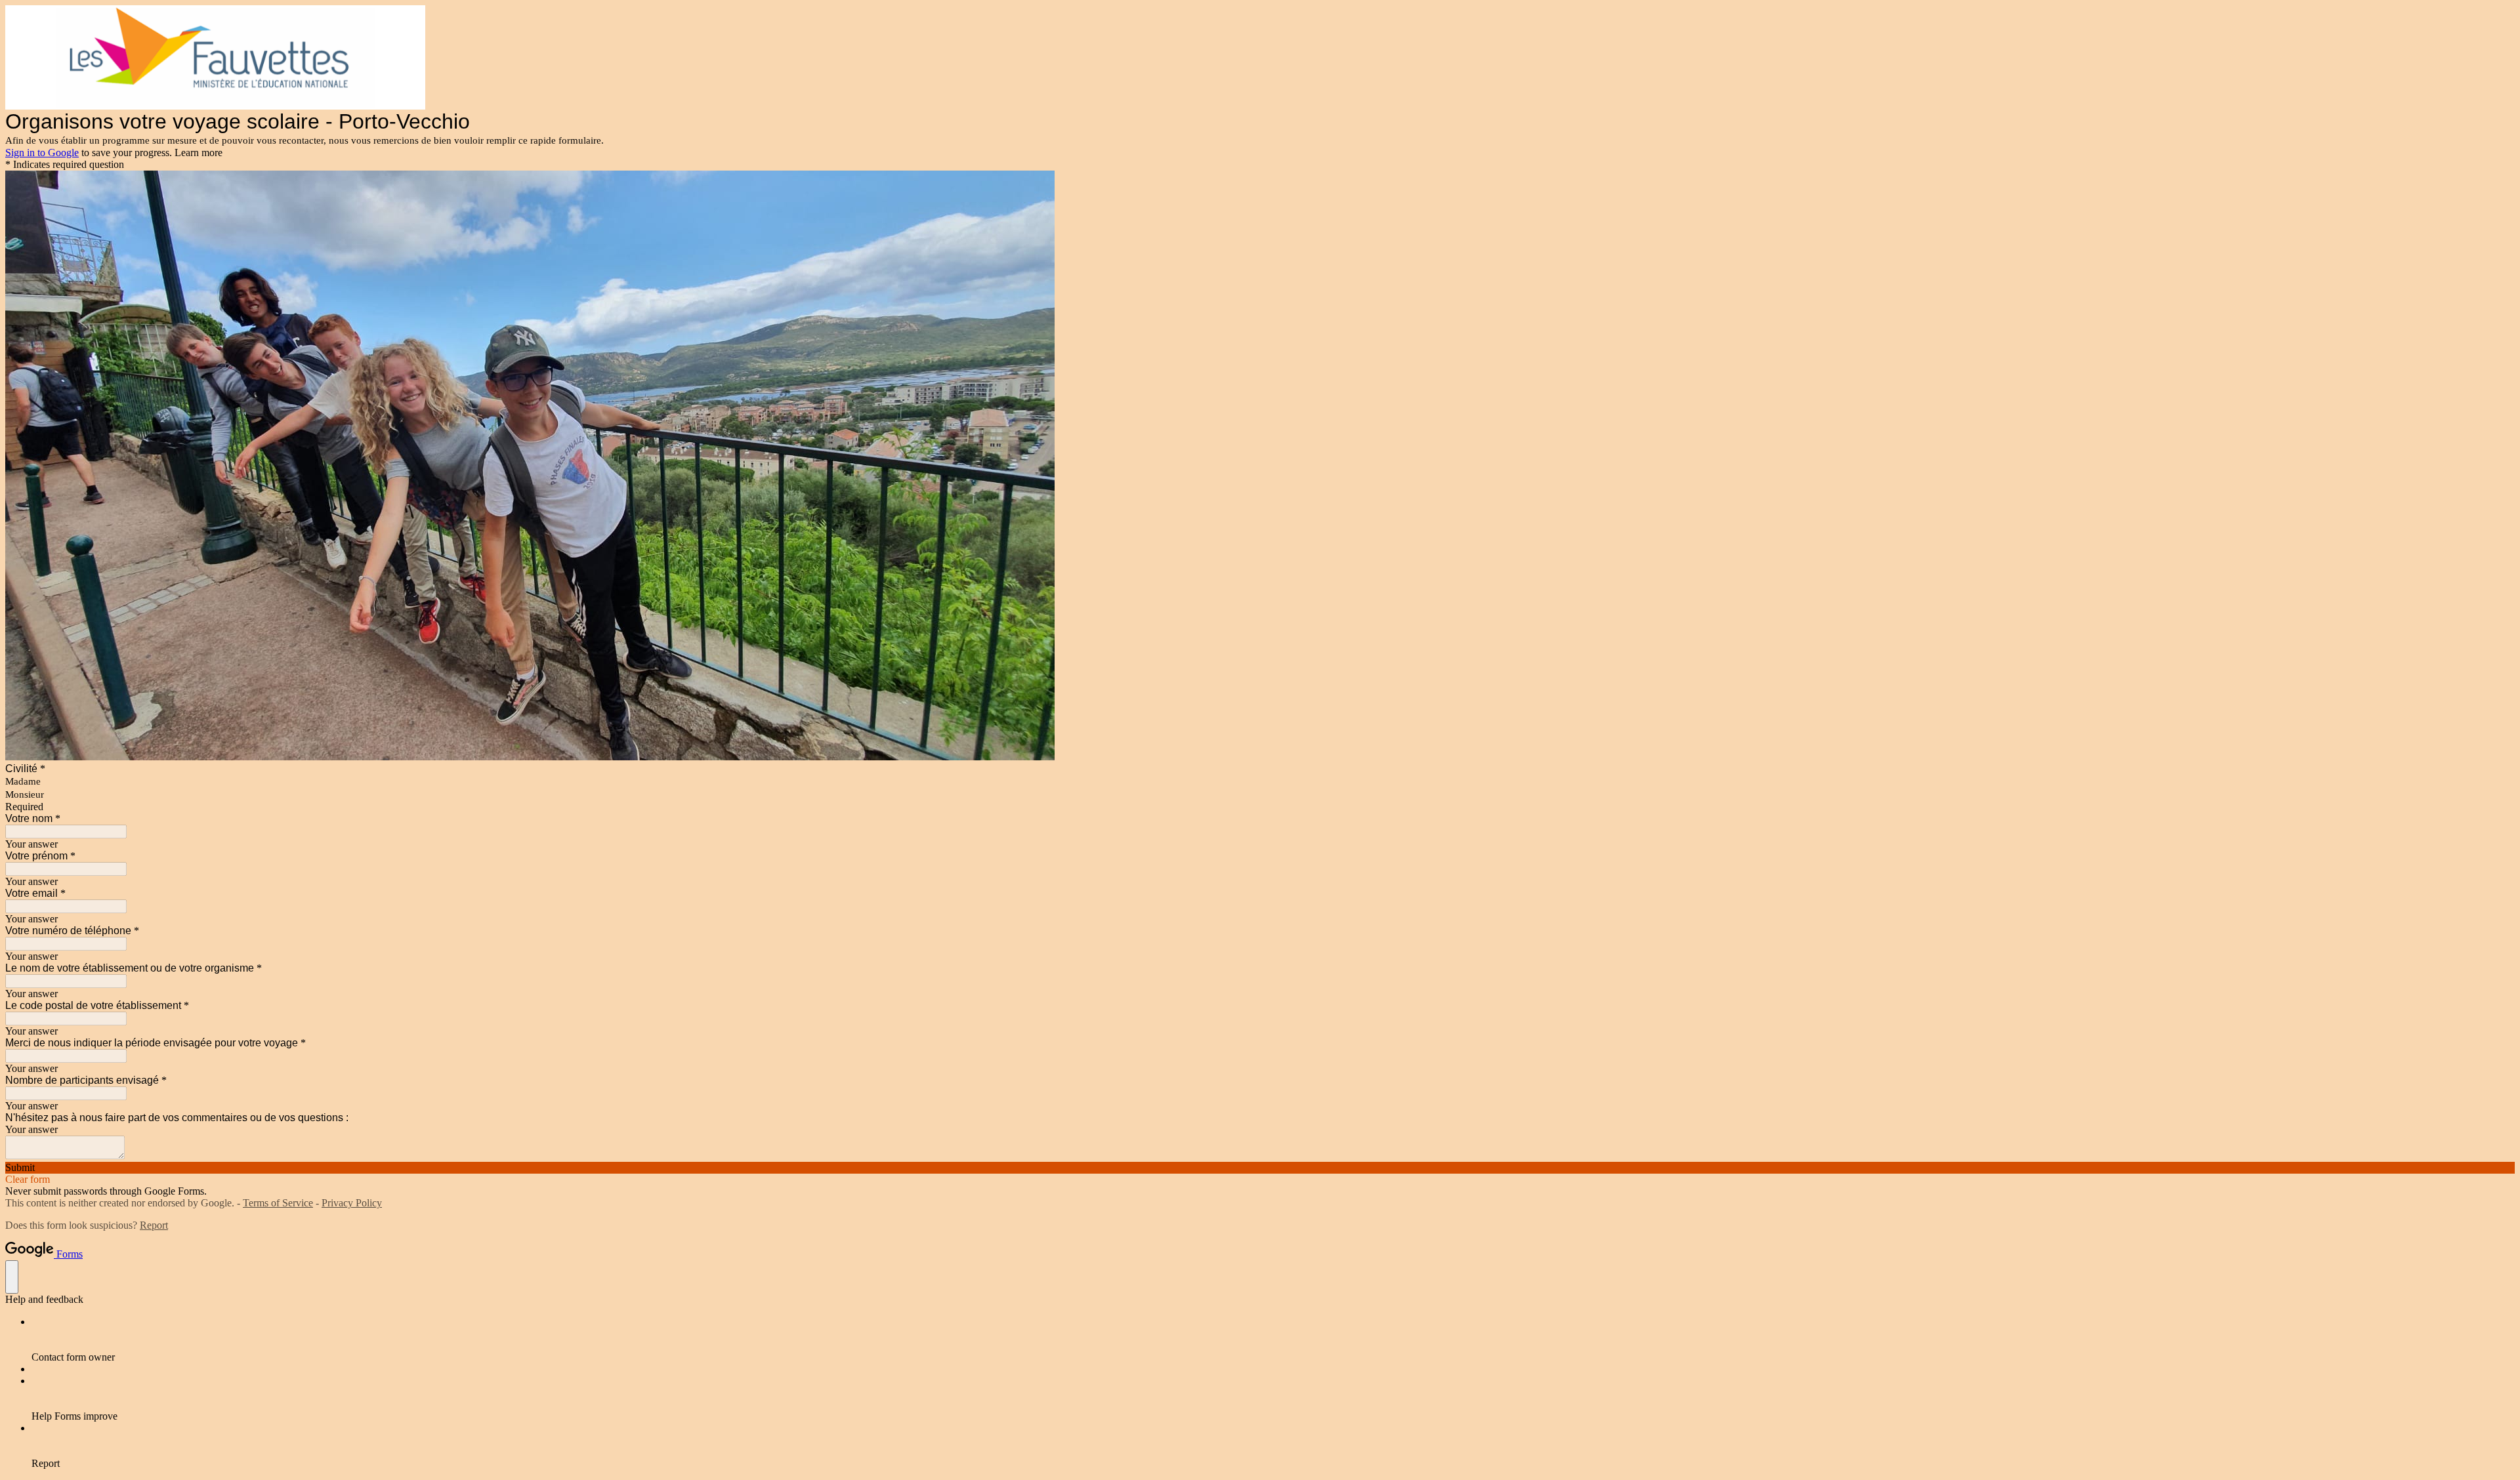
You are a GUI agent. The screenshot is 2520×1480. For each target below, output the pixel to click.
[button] (1260, 1168)
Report (154, 1225)
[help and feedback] (12, 1277)
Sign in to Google (42, 153)
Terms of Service (278, 1203)
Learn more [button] (199, 153)
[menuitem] (1273, 1340)
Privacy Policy (352, 1203)
